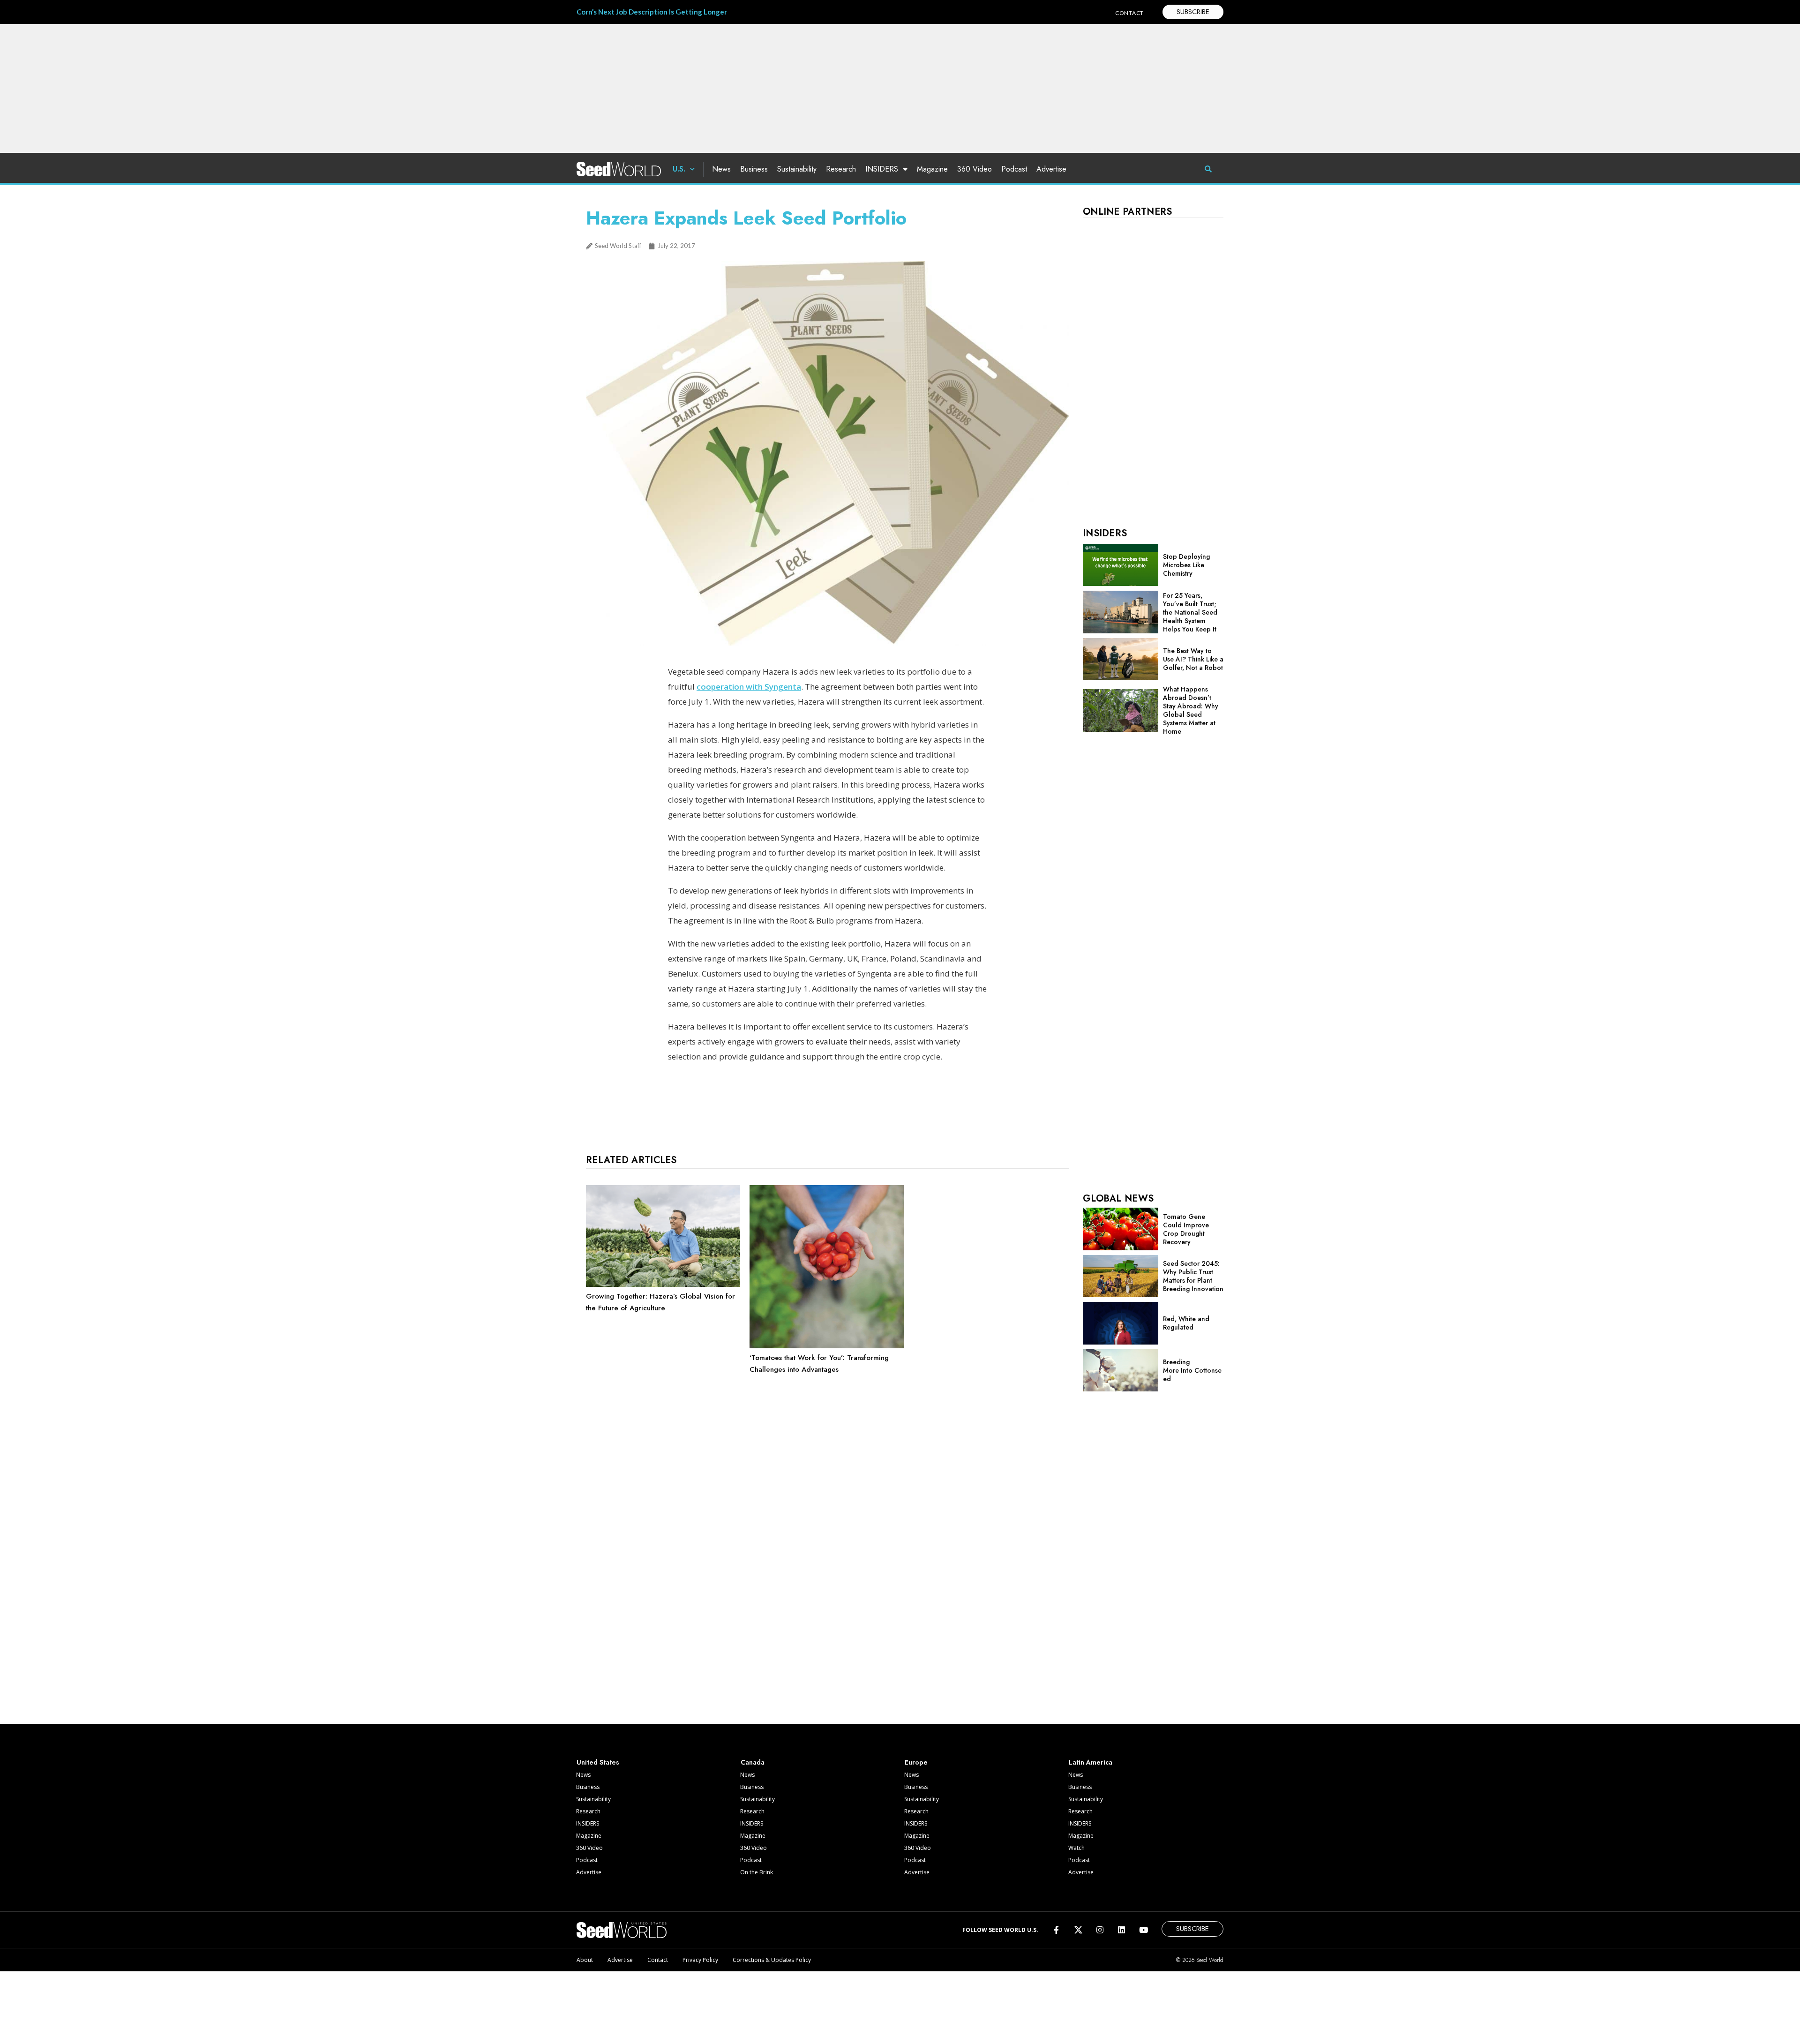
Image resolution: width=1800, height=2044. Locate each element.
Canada (753, 1762)
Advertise (1051, 169)
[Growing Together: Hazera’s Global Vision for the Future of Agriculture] (663, 1285)
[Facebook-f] (1056, 1930)
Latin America (1091, 1762)
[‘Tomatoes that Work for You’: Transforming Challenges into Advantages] (827, 1346)
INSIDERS (882, 169)
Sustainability (797, 169)
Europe (916, 1762)
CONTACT (1129, 13)
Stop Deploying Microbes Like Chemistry (1186, 565)
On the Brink (757, 1872)
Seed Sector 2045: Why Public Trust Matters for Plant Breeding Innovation (1193, 1276)
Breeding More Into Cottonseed (1192, 1370)
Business (754, 169)
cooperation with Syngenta (749, 687)
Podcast (1014, 169)
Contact (658, 1960)
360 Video (975, 169)
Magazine (932, 169)
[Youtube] (1144, 1930)
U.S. (679, 169)
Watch (1076, 1848)
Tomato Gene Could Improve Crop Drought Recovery (1186, 1229)
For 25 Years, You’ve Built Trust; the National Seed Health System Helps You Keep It (1190, 612)
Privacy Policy (700, 1960)
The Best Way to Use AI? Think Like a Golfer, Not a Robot (1193, 659)
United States (598, 1762)
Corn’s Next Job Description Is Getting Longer (652, 12)
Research (841, 169)
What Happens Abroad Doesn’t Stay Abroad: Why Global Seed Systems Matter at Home (1191, 710)
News (721, 169)
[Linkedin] (1121, 1930)
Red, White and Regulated (1186, 1323)
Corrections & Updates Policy (772, 1960)
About (585, 1960)
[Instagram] (1100, 1930)
